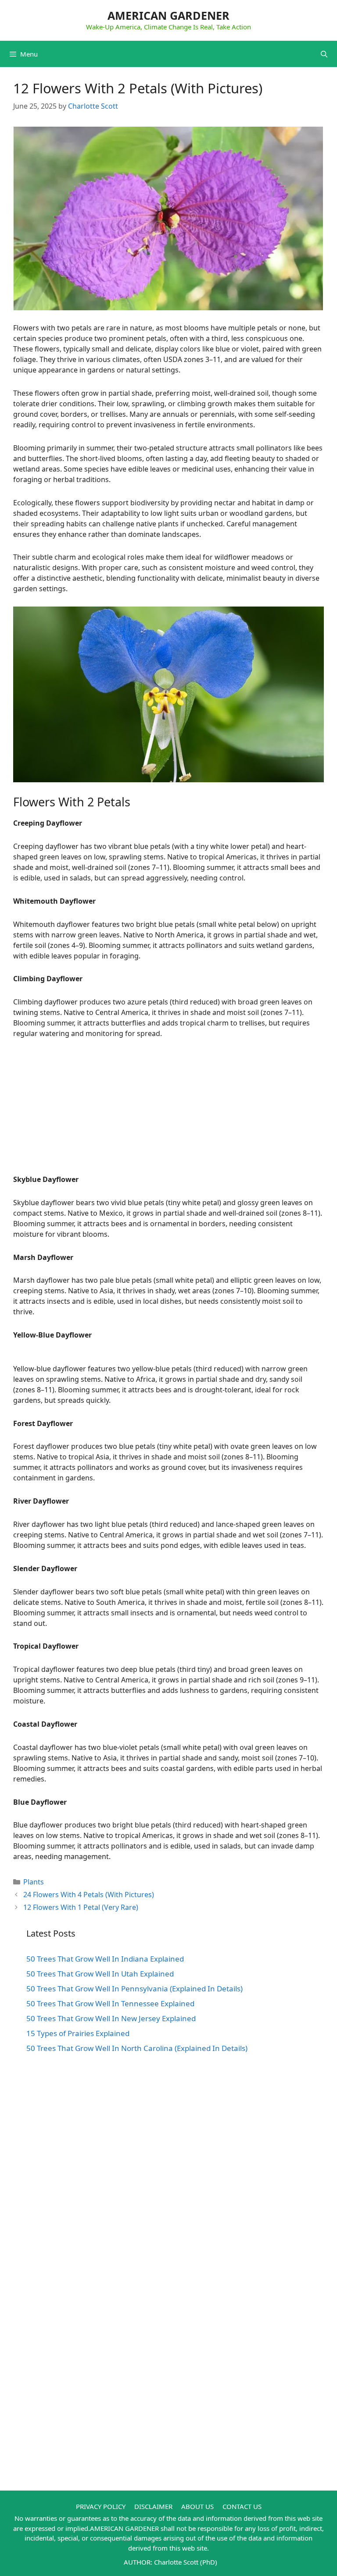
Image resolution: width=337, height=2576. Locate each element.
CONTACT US (242, 2506)
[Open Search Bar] (324, 54)
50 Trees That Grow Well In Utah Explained (100, 1974)
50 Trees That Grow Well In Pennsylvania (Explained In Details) (134, 1989)
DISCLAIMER (153, 2506)
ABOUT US (197, 2506)
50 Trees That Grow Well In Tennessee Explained (110, 2003)
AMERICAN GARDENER (168, 15)
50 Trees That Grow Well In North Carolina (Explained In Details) (137, 2048)
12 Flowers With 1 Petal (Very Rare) (81, 1907)
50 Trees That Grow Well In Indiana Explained (105, 1959)
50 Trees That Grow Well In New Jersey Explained (111, 2018)
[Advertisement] (168, 1113)
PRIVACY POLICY (101, 2506)
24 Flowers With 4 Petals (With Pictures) (89, 1895)
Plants (34, 1882)
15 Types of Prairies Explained (78, 2033)
